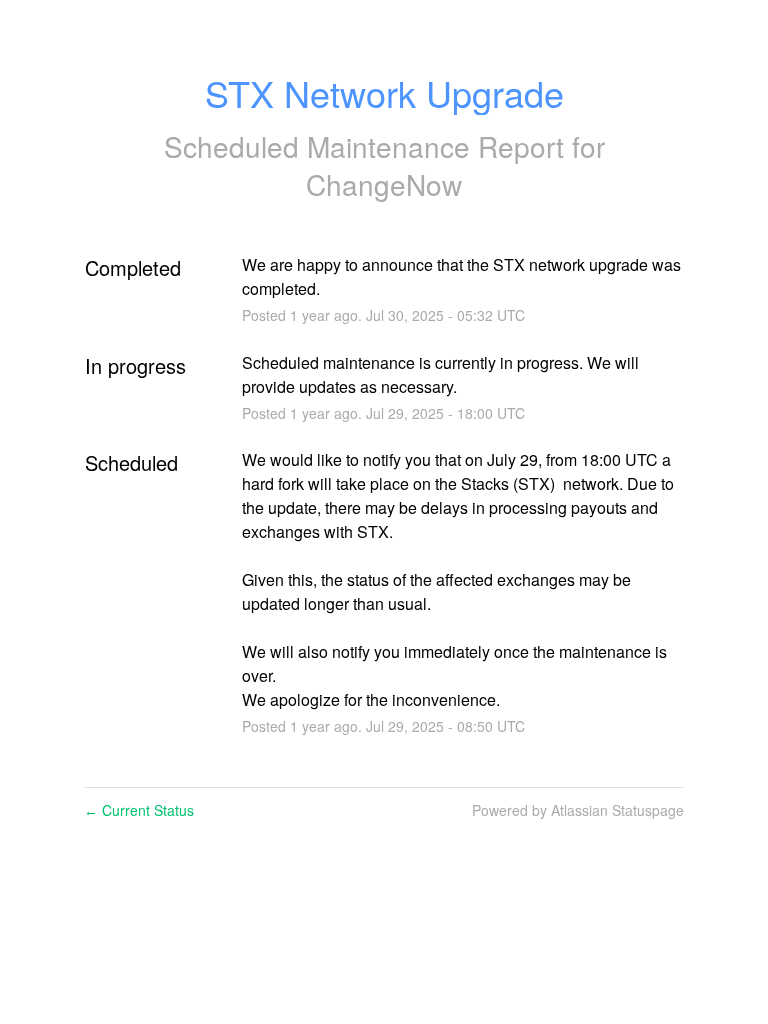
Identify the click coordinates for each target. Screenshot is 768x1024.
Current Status (139, 810)
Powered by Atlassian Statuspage (578, 810)
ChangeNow (384, 184)
